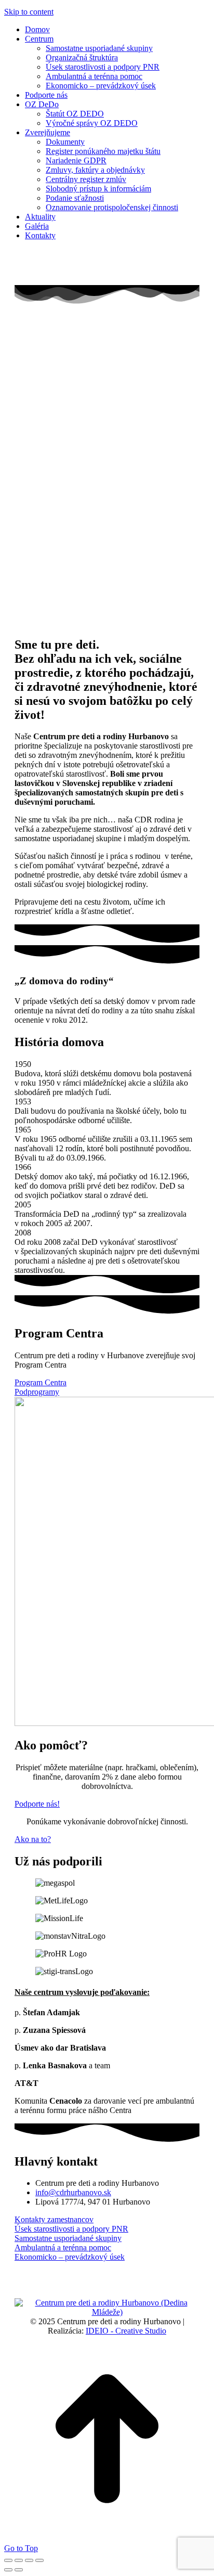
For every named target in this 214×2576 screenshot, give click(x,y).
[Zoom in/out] (39, 2560)
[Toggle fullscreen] (29, 2560)
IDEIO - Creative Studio (126, 2331)
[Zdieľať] (19, 2560)
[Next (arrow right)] (19, 2570)
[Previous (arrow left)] (8, 2570)
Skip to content (29, 12)
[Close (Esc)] (8, 2560)
